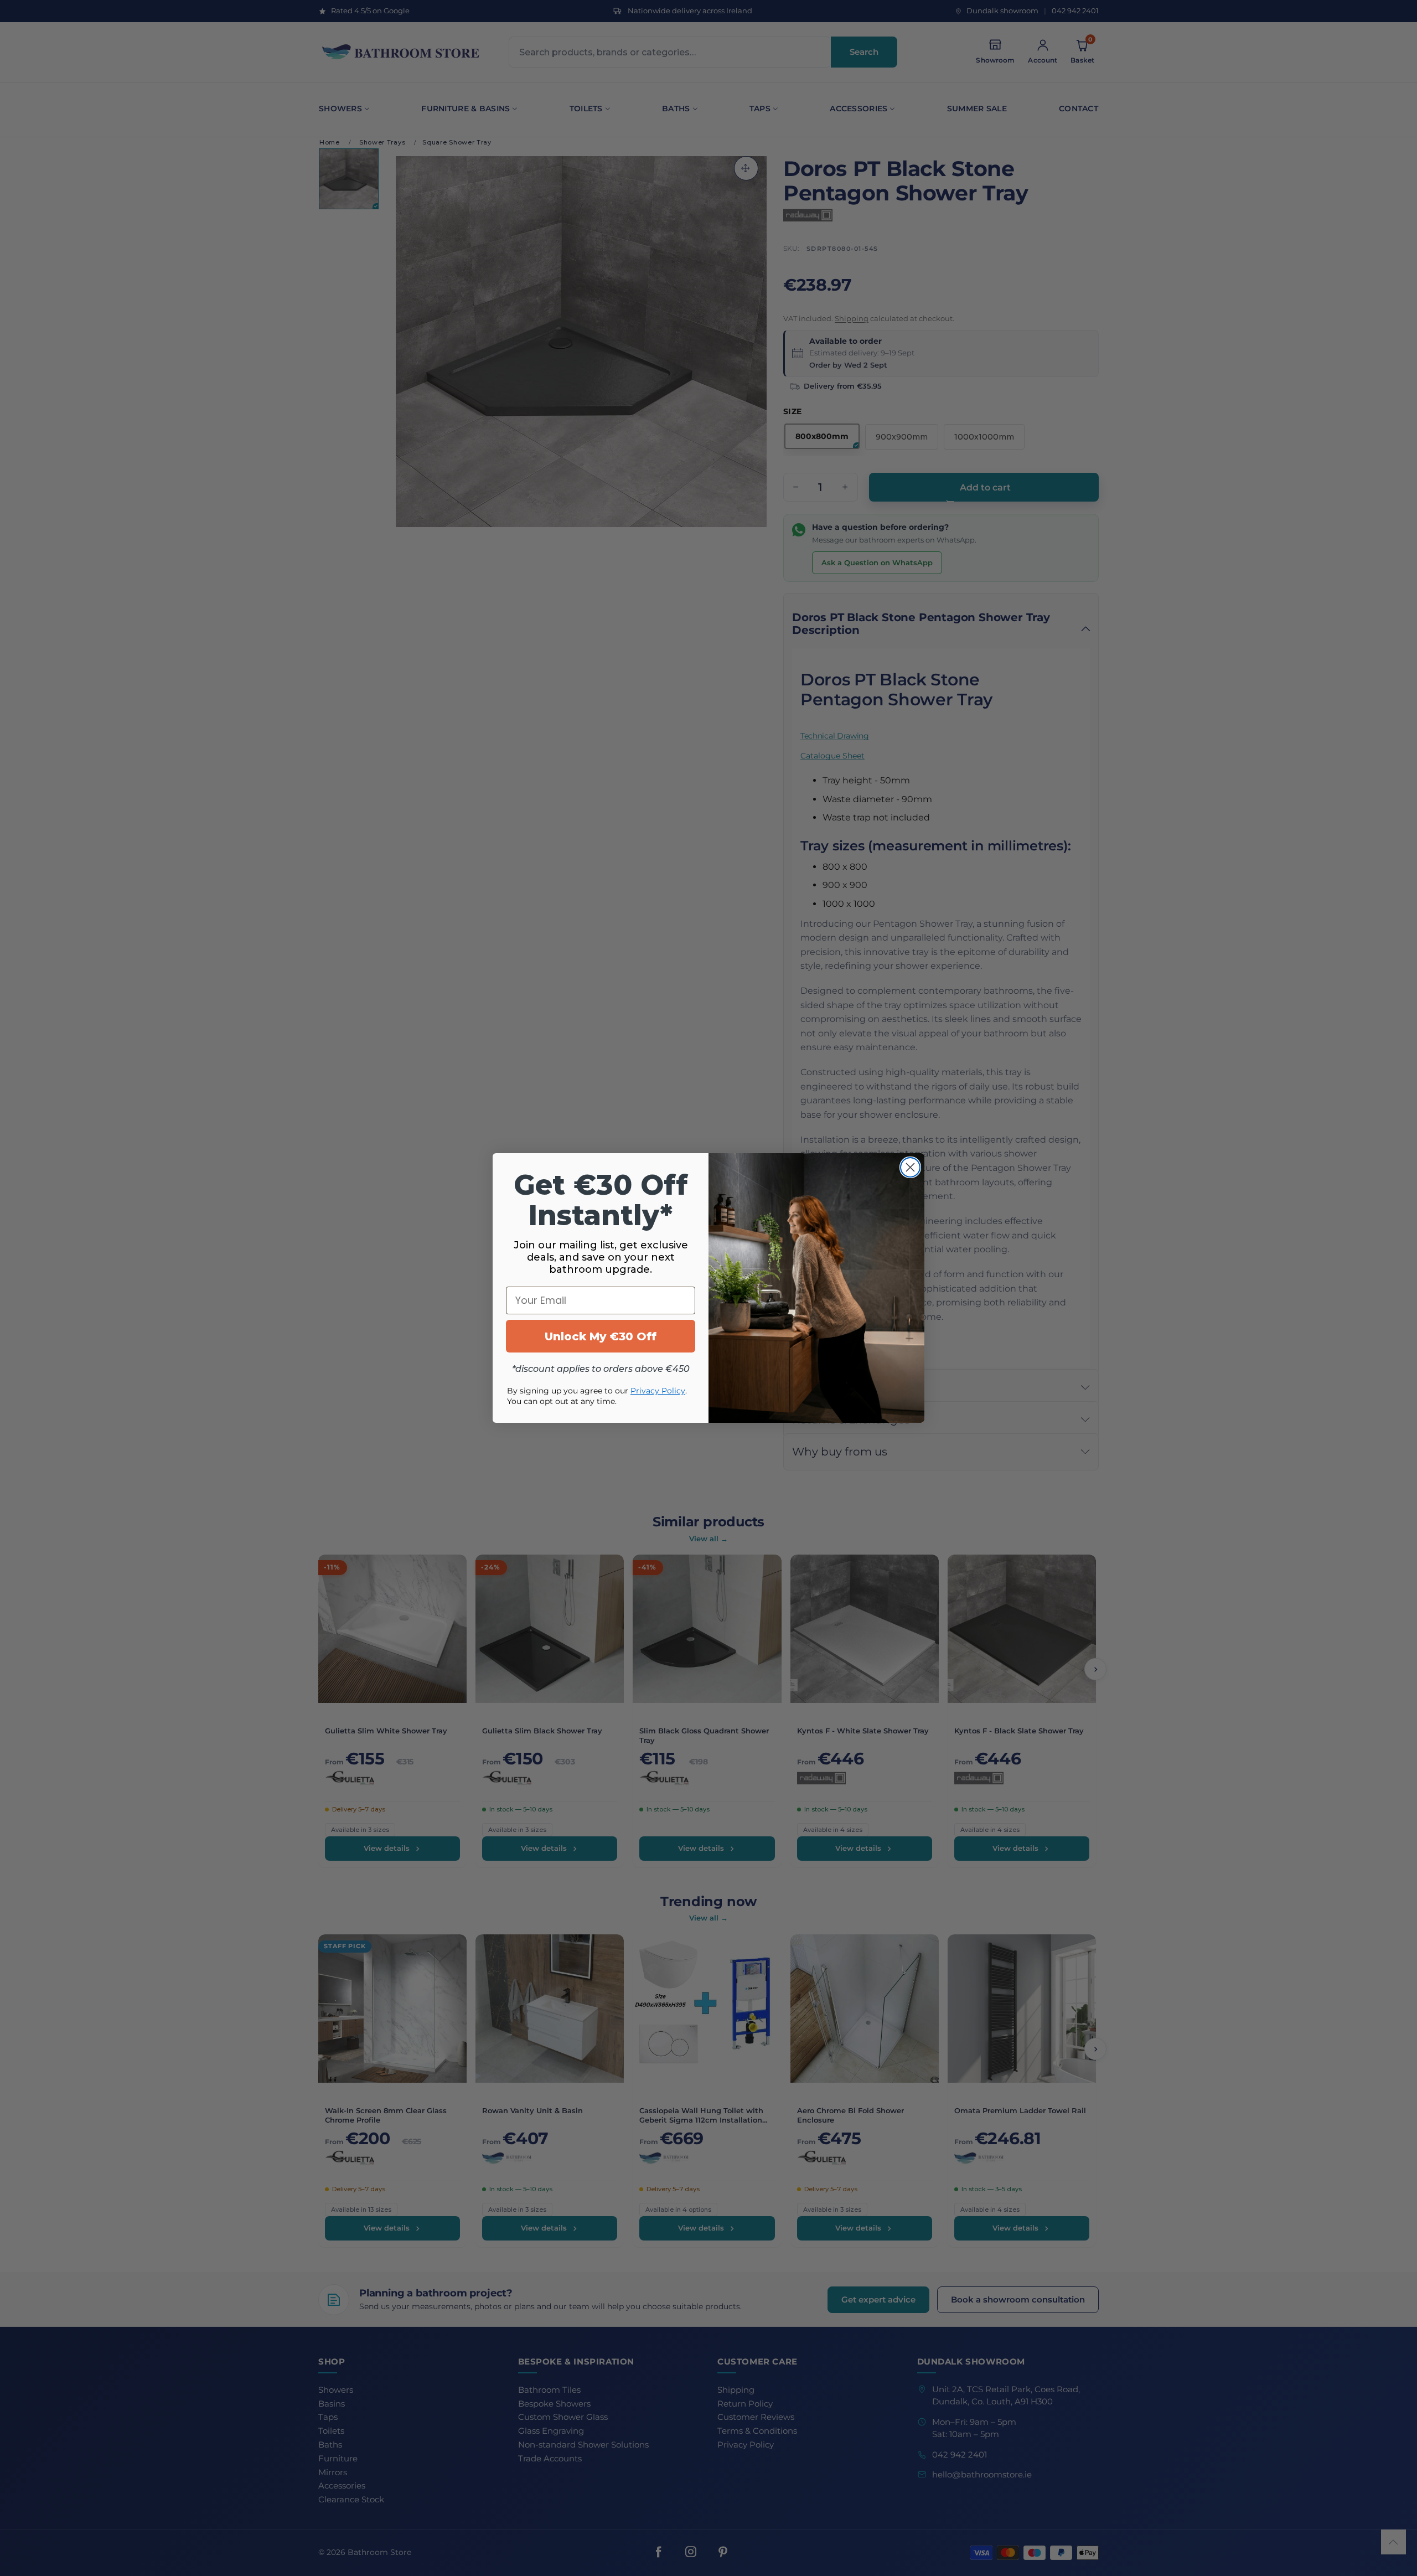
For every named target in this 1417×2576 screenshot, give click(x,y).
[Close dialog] (910, 1167)
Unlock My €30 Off (601, 1336)
